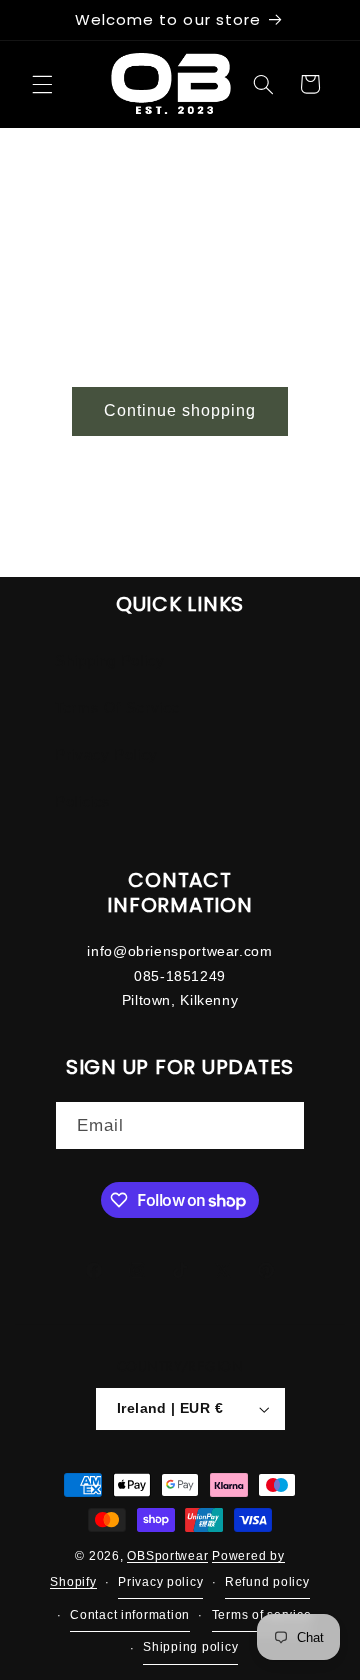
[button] (42, 84)
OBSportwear (167, 1556)
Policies (83, 802)
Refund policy (170, 526)
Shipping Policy (109, 661)
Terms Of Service (117, 708)
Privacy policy (64, 526)
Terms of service (71, 560)
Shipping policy (189, 560)
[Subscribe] (281, 1125)
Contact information (293, 526)
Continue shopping (180, 410)
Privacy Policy (106, 755)
